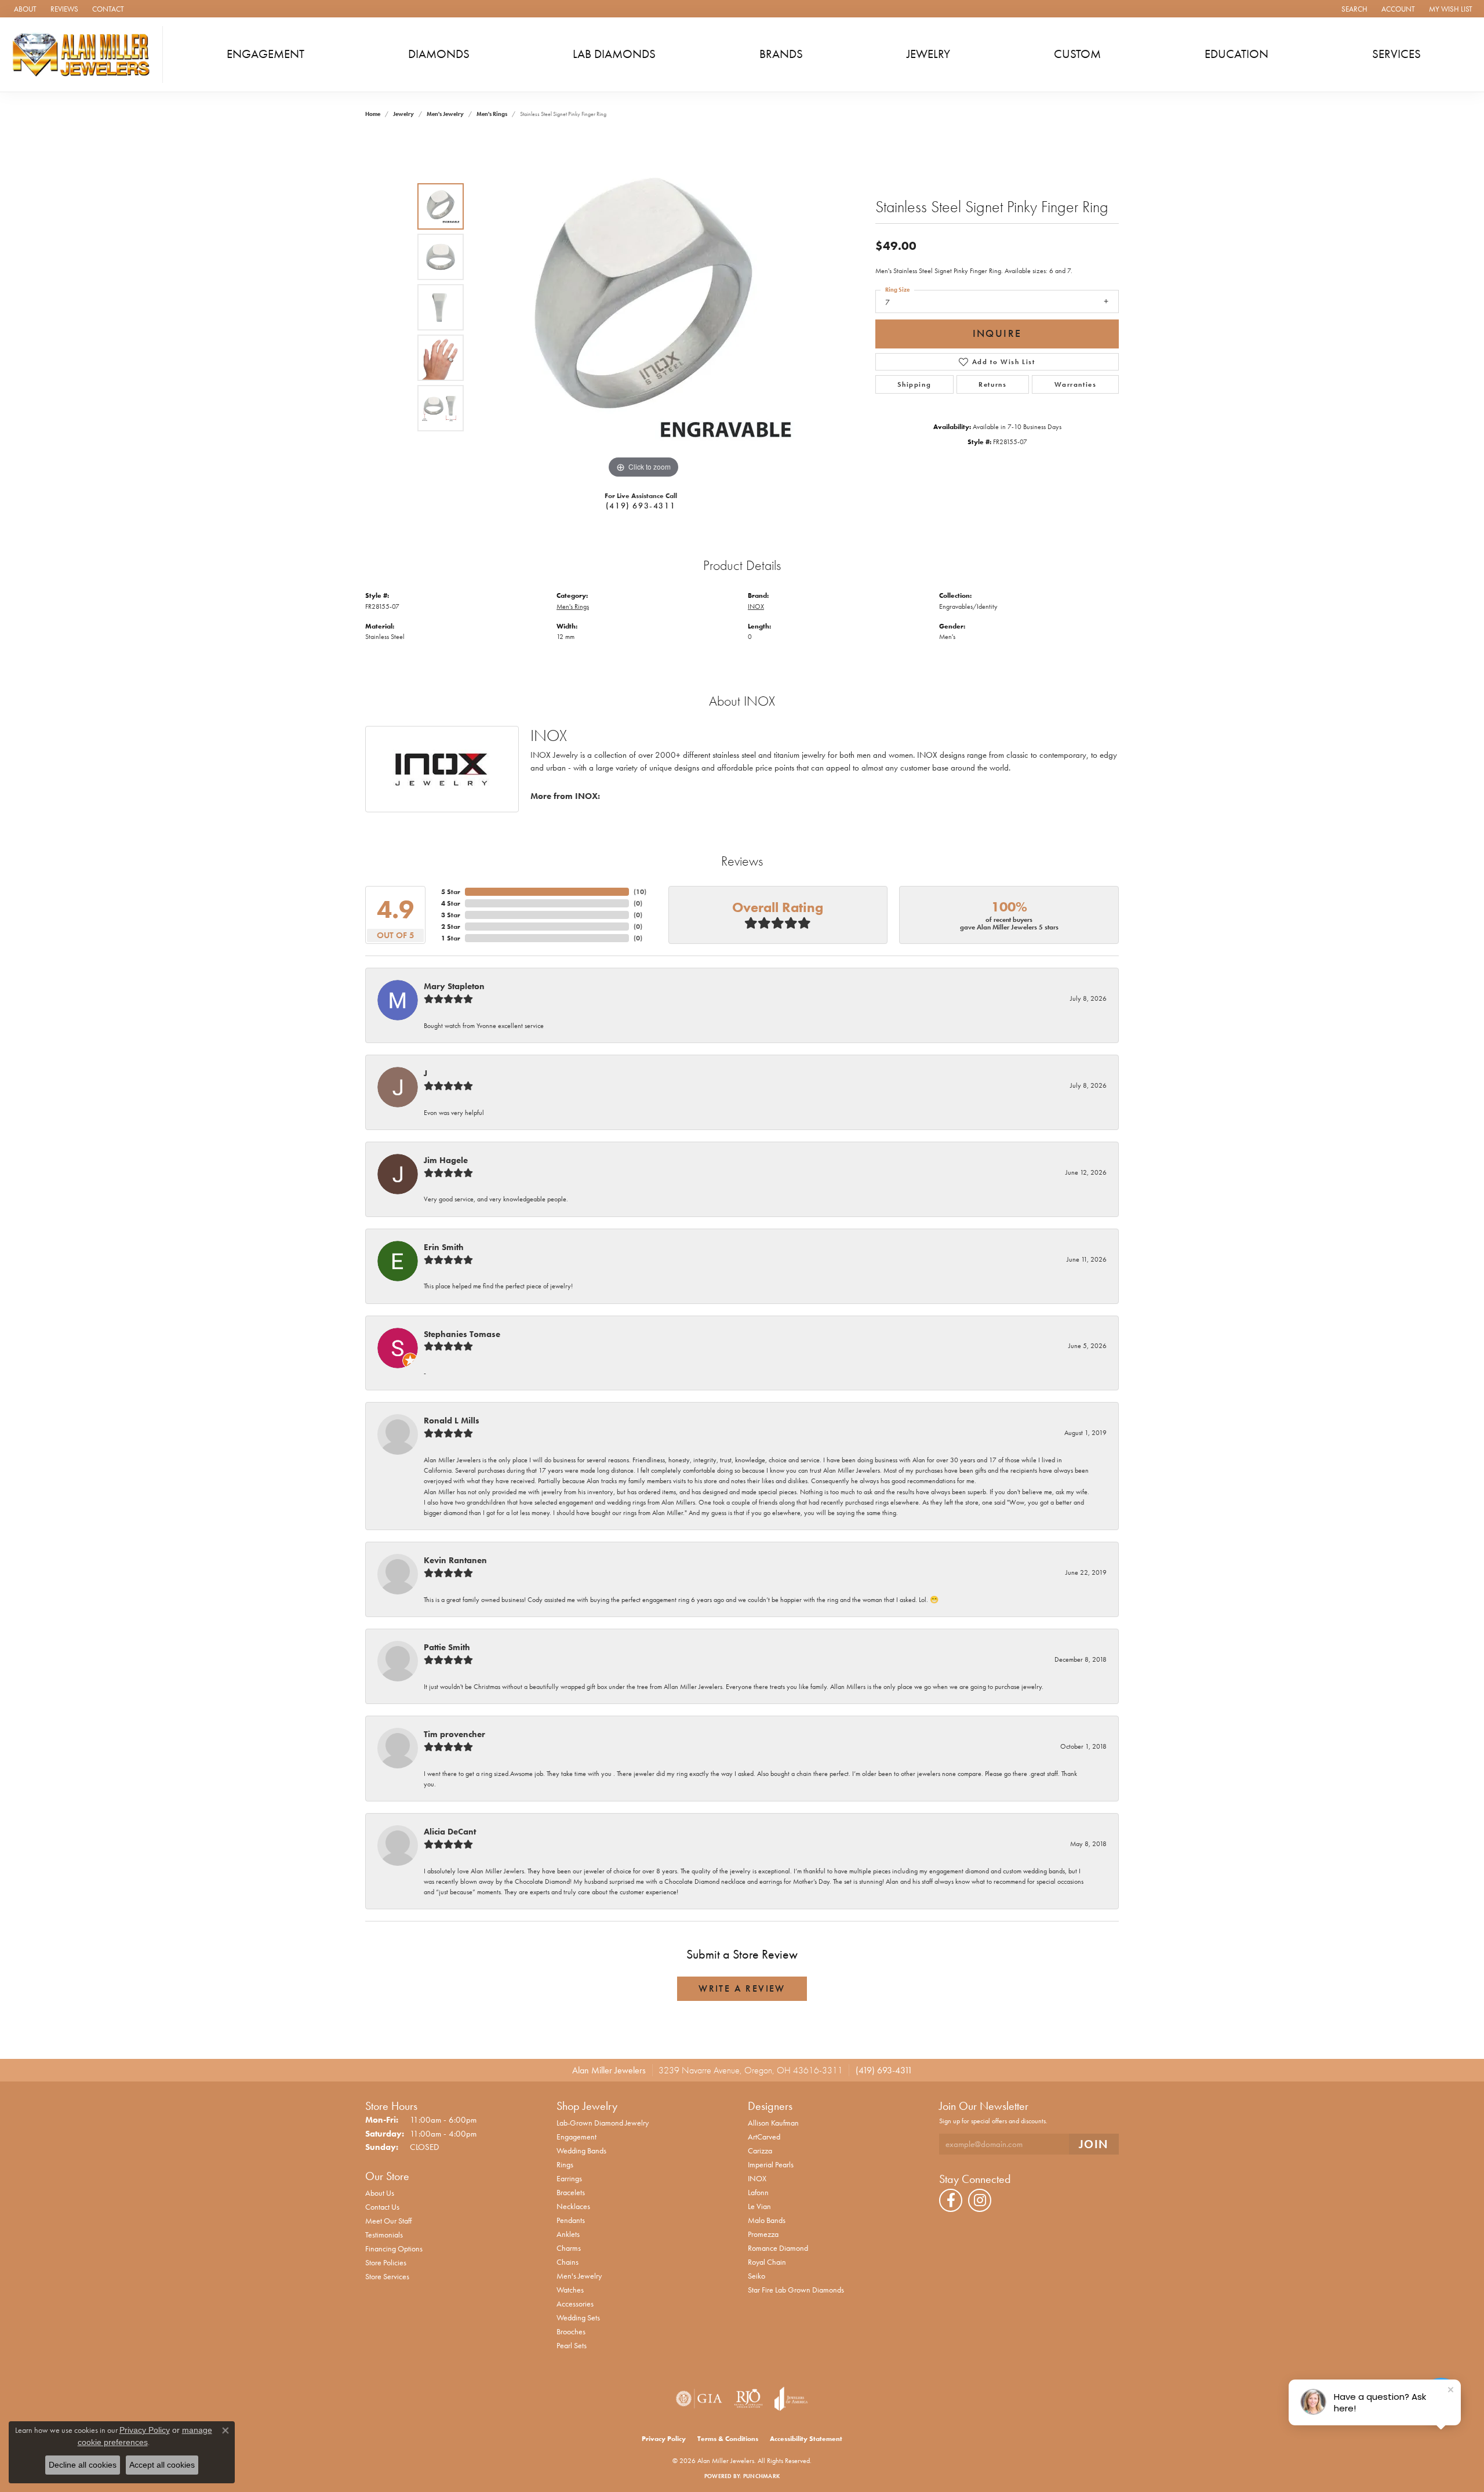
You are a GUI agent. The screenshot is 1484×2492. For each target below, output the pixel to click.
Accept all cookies (162, 2465)
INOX (756, 606)
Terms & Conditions (728, 2439)
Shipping (914, 384)
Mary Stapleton (454, 986)
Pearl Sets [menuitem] (572, 2345)
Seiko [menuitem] (756, 2276)
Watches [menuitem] (570, 2290)
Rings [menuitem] (565, 2164)
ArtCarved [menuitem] (764, 2137)
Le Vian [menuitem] (759, 2206)
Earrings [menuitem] (569, 2178)
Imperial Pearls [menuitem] (771, 2164)
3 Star (451, 915)
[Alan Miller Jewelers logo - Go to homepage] (84, 55)
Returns (992, 384)
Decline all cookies (83, 2465)
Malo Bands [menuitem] (767, 2220)
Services (1396, 54)
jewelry (403, 114)
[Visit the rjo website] (748, 2399)
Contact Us (382, 2207)
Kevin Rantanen (455, 1560)
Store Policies (386, 2262)
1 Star (451, 938)
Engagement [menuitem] (576, 2137)
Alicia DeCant (450, 1832)
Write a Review (742, 1988)
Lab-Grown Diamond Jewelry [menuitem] (603, 2123)
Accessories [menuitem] (575, 2304)
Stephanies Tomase (462, 1334)
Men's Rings (492, 114)
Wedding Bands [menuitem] (581, 2150)
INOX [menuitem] (757, 2178)
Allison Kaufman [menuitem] (773, 2123)
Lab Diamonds (614, 54)
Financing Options (394, 2248)
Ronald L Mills (452, 1421)
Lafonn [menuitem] (758, 2192)
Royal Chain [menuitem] (767, 2262)
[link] (24, 9)
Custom (1077, 54)
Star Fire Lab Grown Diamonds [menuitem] (796, 2290)
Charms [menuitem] (569, 2248)
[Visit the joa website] (791, 2399)
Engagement (265, 54)
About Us (380, 2193)
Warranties (1076, 384)
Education (1236, 54)
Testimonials (384, 2235)
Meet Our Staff (388, 2221)
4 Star (451, 903)
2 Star (451, 927)
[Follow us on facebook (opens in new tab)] (951, 2200)
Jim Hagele (446, 1160)
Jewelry (928, 54)
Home (373, 114)
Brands (781, 54)
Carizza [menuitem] (760, 2150)
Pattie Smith (447, 1647)
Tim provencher (454, 1734)
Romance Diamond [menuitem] (778, 2248)
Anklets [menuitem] (568, 2234)
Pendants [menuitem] (571, 2220)
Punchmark (761, 2476)
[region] (643, 307)
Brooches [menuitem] (571, 2331)
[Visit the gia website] (699, 2399)
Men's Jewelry (445, 114)
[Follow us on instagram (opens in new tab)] (980, 2200)
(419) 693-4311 (641, 506)
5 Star (451, 892)
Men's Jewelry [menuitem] (579, 2276)
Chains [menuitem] (568, 2262)
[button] (1353, 9)
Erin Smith (444, 1247)
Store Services (387, 2276)
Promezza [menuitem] (763, 2234)
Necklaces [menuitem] (573, 2206)
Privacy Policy (664, 2439)
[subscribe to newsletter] (1094, 2144)
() (640, 892)
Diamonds (439, 54)
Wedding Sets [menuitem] (578, 2317)
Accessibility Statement (806, 2439)
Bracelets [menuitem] (571, 2192)
